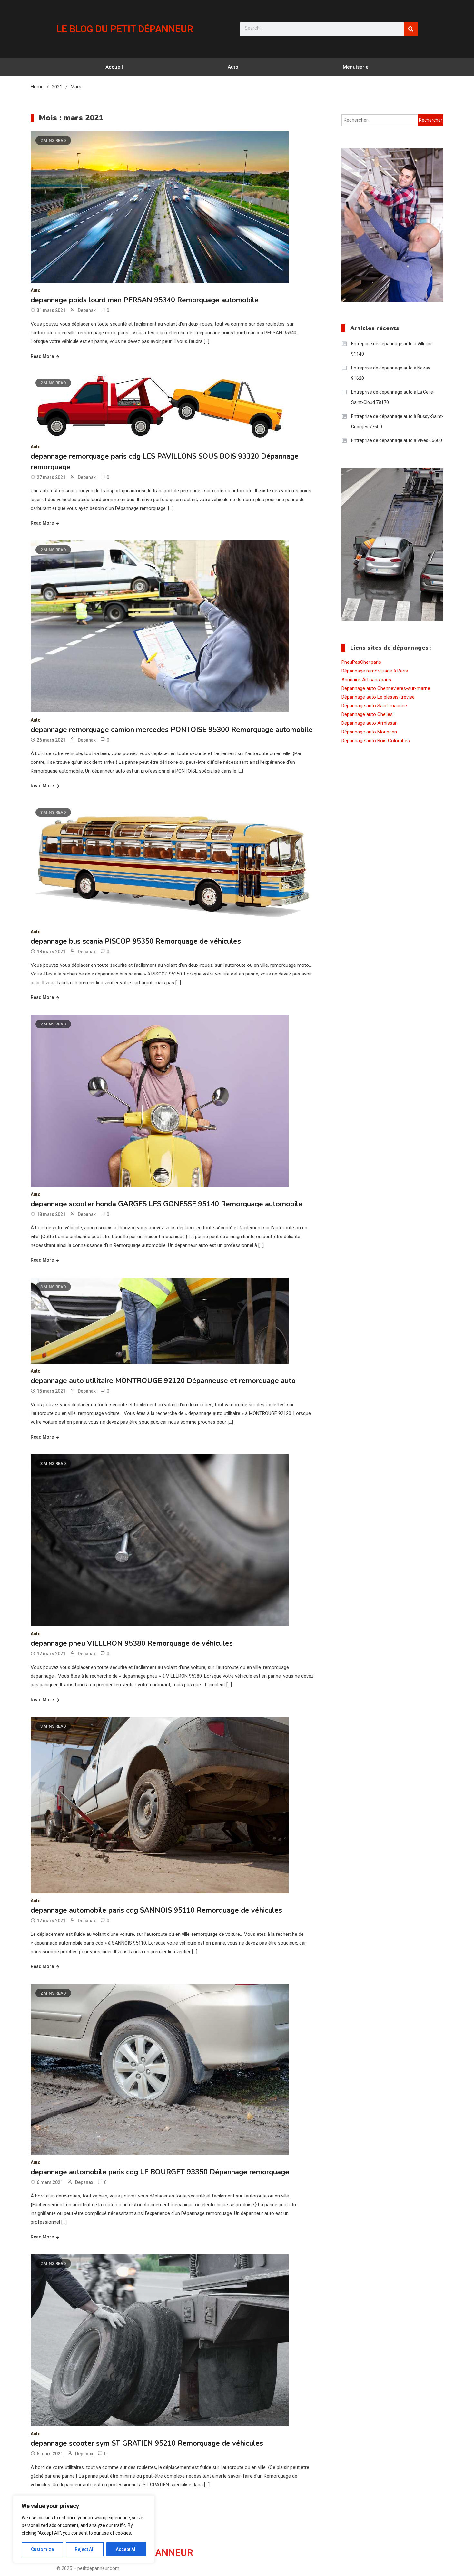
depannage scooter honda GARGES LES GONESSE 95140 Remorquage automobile (167, 1204)
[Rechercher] (411, 29)
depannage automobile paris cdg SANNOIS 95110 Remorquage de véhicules (156, 1910)
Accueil (114, 67)
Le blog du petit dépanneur (125, 29)
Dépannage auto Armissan (370, 723)
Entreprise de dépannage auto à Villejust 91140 (392, 349)
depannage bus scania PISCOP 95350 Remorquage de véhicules (136, 941)
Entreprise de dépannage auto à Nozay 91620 (391, 373)
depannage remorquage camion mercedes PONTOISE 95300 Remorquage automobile (172, 730)
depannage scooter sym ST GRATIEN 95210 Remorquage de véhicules (147, 2443)
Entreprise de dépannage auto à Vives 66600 (397, 440)
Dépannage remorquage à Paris (375, 671)
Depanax (87, 310)
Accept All (126, 2549)
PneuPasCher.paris (361, 662)
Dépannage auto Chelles (367, 714)
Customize (42, 2549)
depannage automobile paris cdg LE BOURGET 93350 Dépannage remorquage (160, 2172)
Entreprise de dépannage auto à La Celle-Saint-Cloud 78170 (393, 397)
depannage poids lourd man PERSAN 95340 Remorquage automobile (145, 300)
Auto (233, 67)
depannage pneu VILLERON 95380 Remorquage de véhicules (132, 1643)
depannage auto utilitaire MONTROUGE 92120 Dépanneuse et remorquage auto (163, 1381)
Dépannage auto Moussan (369, 732)
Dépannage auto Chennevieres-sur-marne (386, 688)
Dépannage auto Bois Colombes (376, 741)
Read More (42, 356)
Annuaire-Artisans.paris (366, 680)
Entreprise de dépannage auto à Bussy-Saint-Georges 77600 (397, 421)
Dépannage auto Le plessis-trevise (378, 697)
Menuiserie (356, 67)
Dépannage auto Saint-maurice (374, 706)
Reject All (85, 2549)
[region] (84, 2529)
